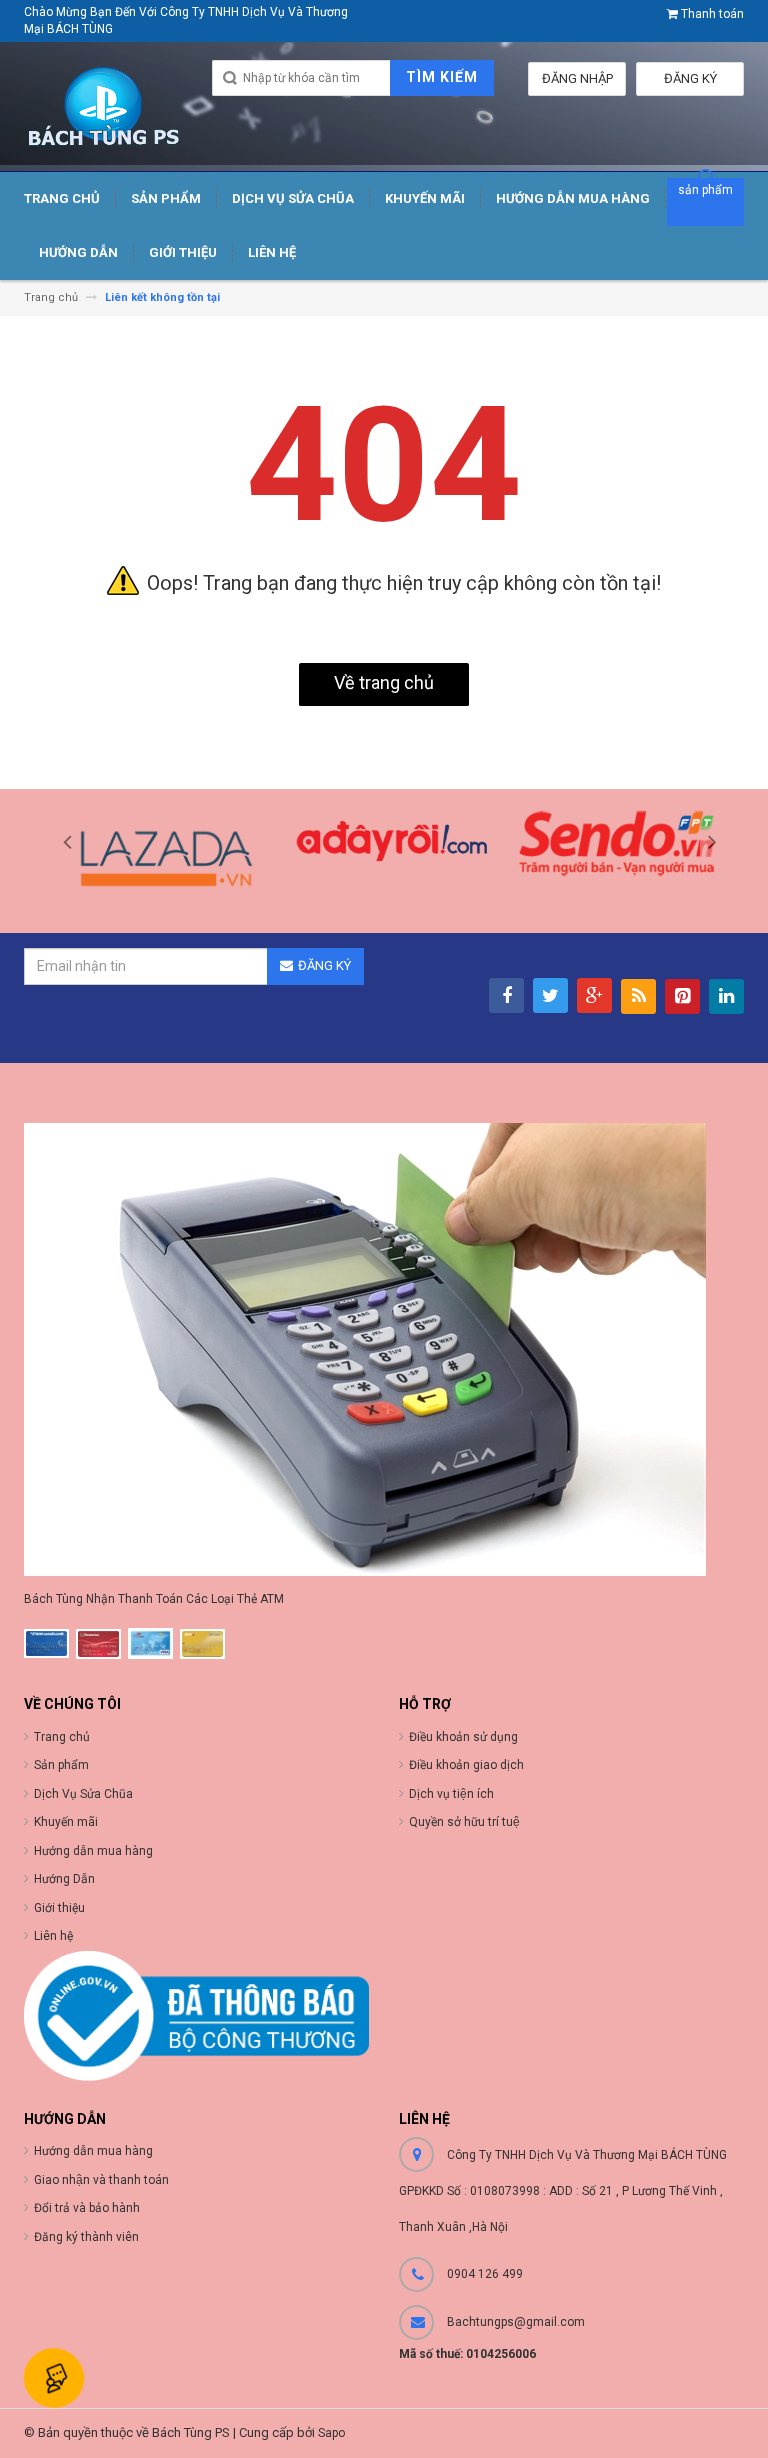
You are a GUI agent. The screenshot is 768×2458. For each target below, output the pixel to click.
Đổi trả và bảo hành (87, 2208)
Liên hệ (53, 1936)
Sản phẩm (61, 1765)
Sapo (331, 2433)
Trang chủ (62, 1737)
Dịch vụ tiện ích (451, 1794)
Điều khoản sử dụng (463, 1737)
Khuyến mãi (66, 1822)
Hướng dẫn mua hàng (93, 2151)
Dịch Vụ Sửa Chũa (83, 1794)
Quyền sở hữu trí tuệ (464, 1822)
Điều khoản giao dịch (466, 1765)
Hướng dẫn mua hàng (93, 1851)
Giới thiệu (59, 1908)
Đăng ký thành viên (86, 2237)
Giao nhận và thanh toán (101, 2180)
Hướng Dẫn (64, 1879)
